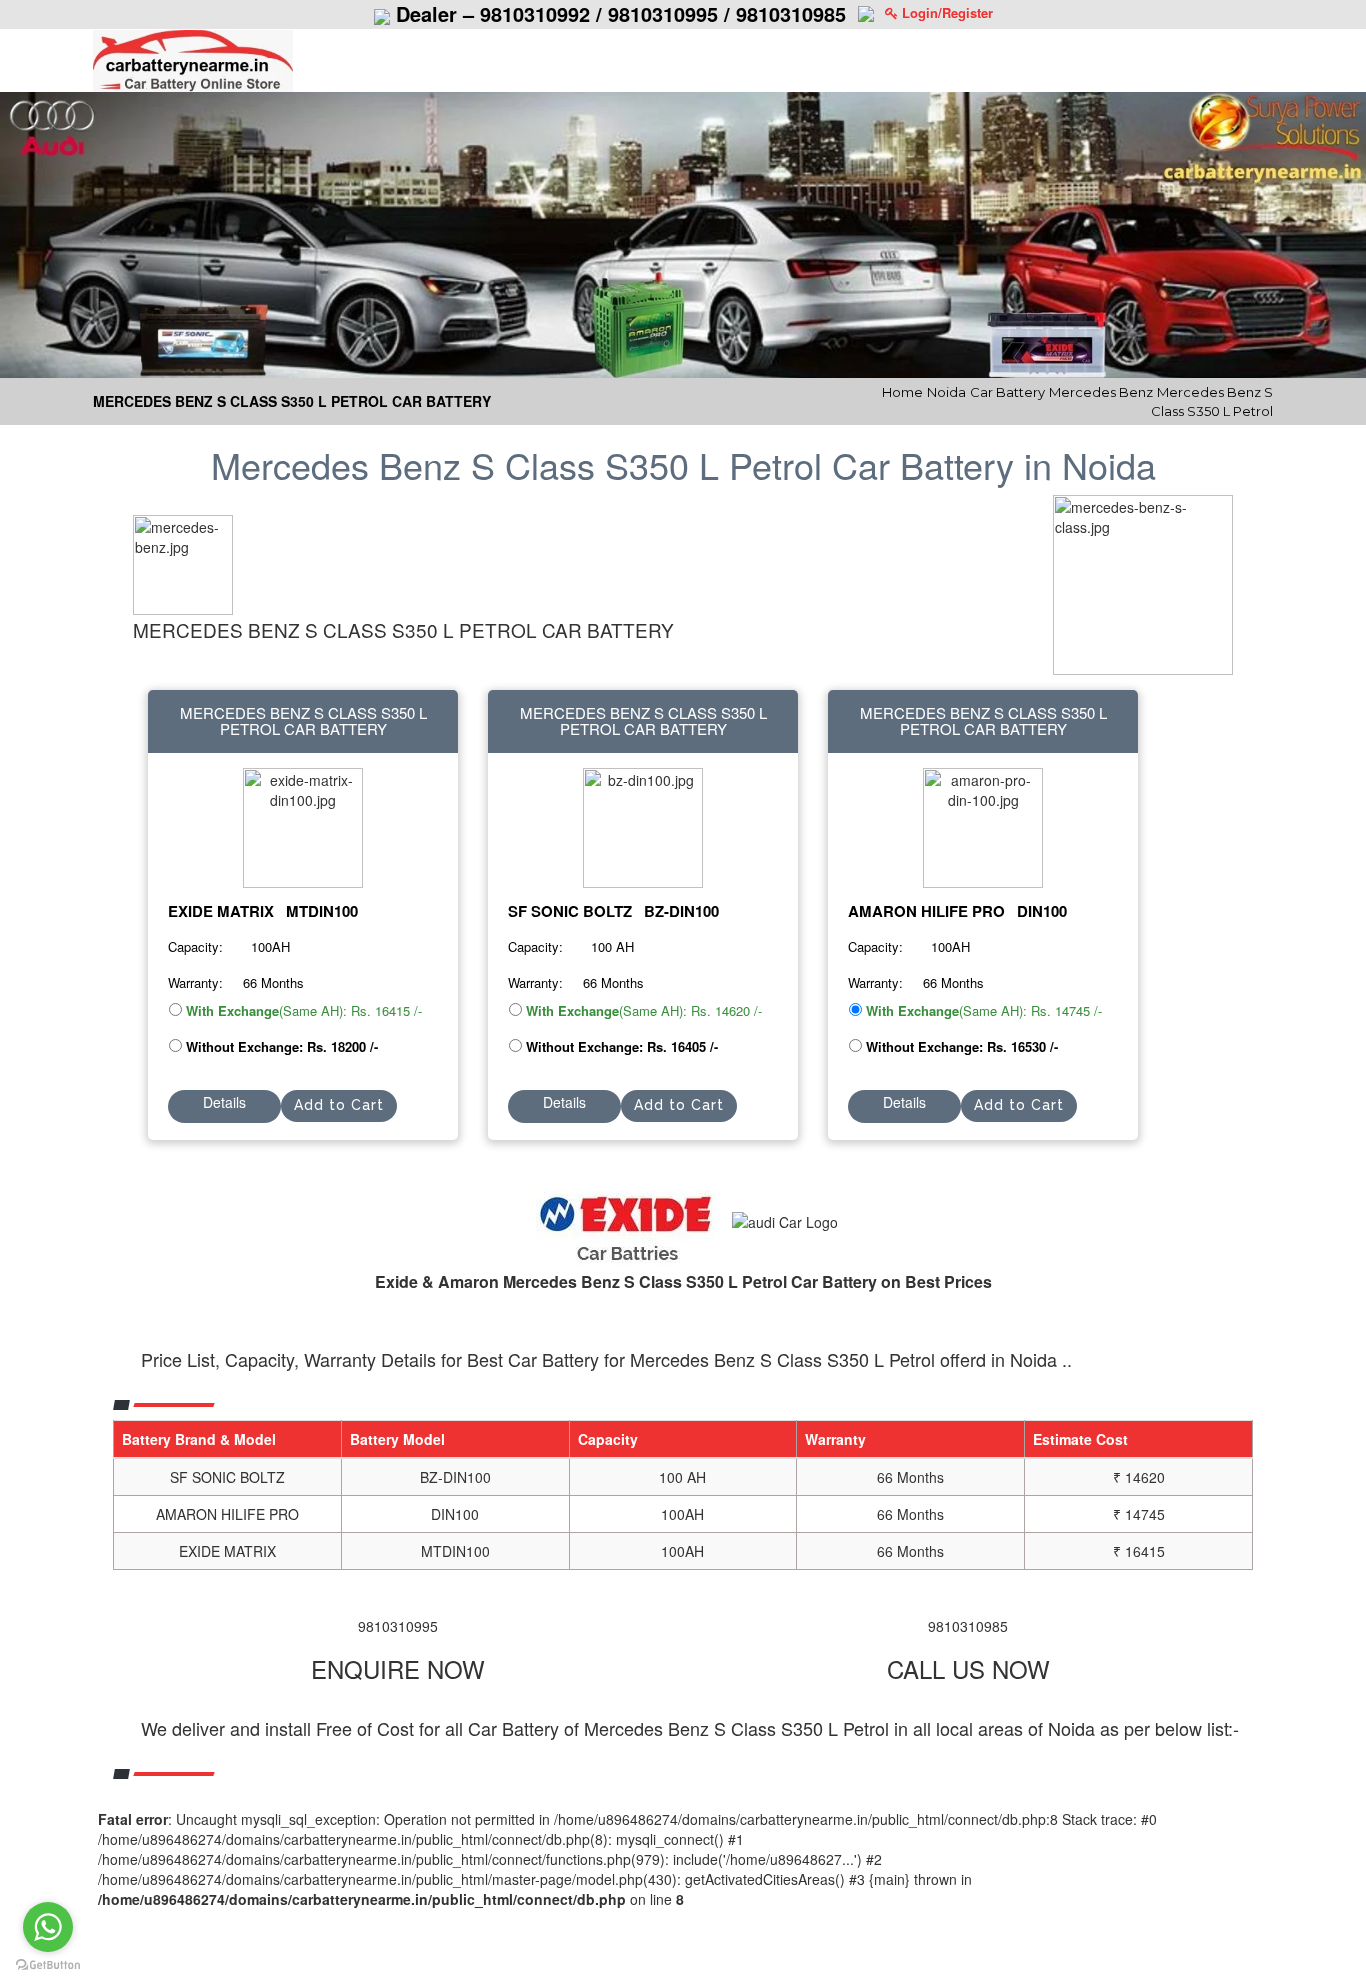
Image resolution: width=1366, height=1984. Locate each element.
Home (902, 392)
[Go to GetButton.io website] (48, 1964)
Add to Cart (339, 1105)
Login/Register (945, 12)
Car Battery (1007, 392)
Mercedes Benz (1101, 392)
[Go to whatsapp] (48, 1927)
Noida (946, 392)
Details (224, 1102)
